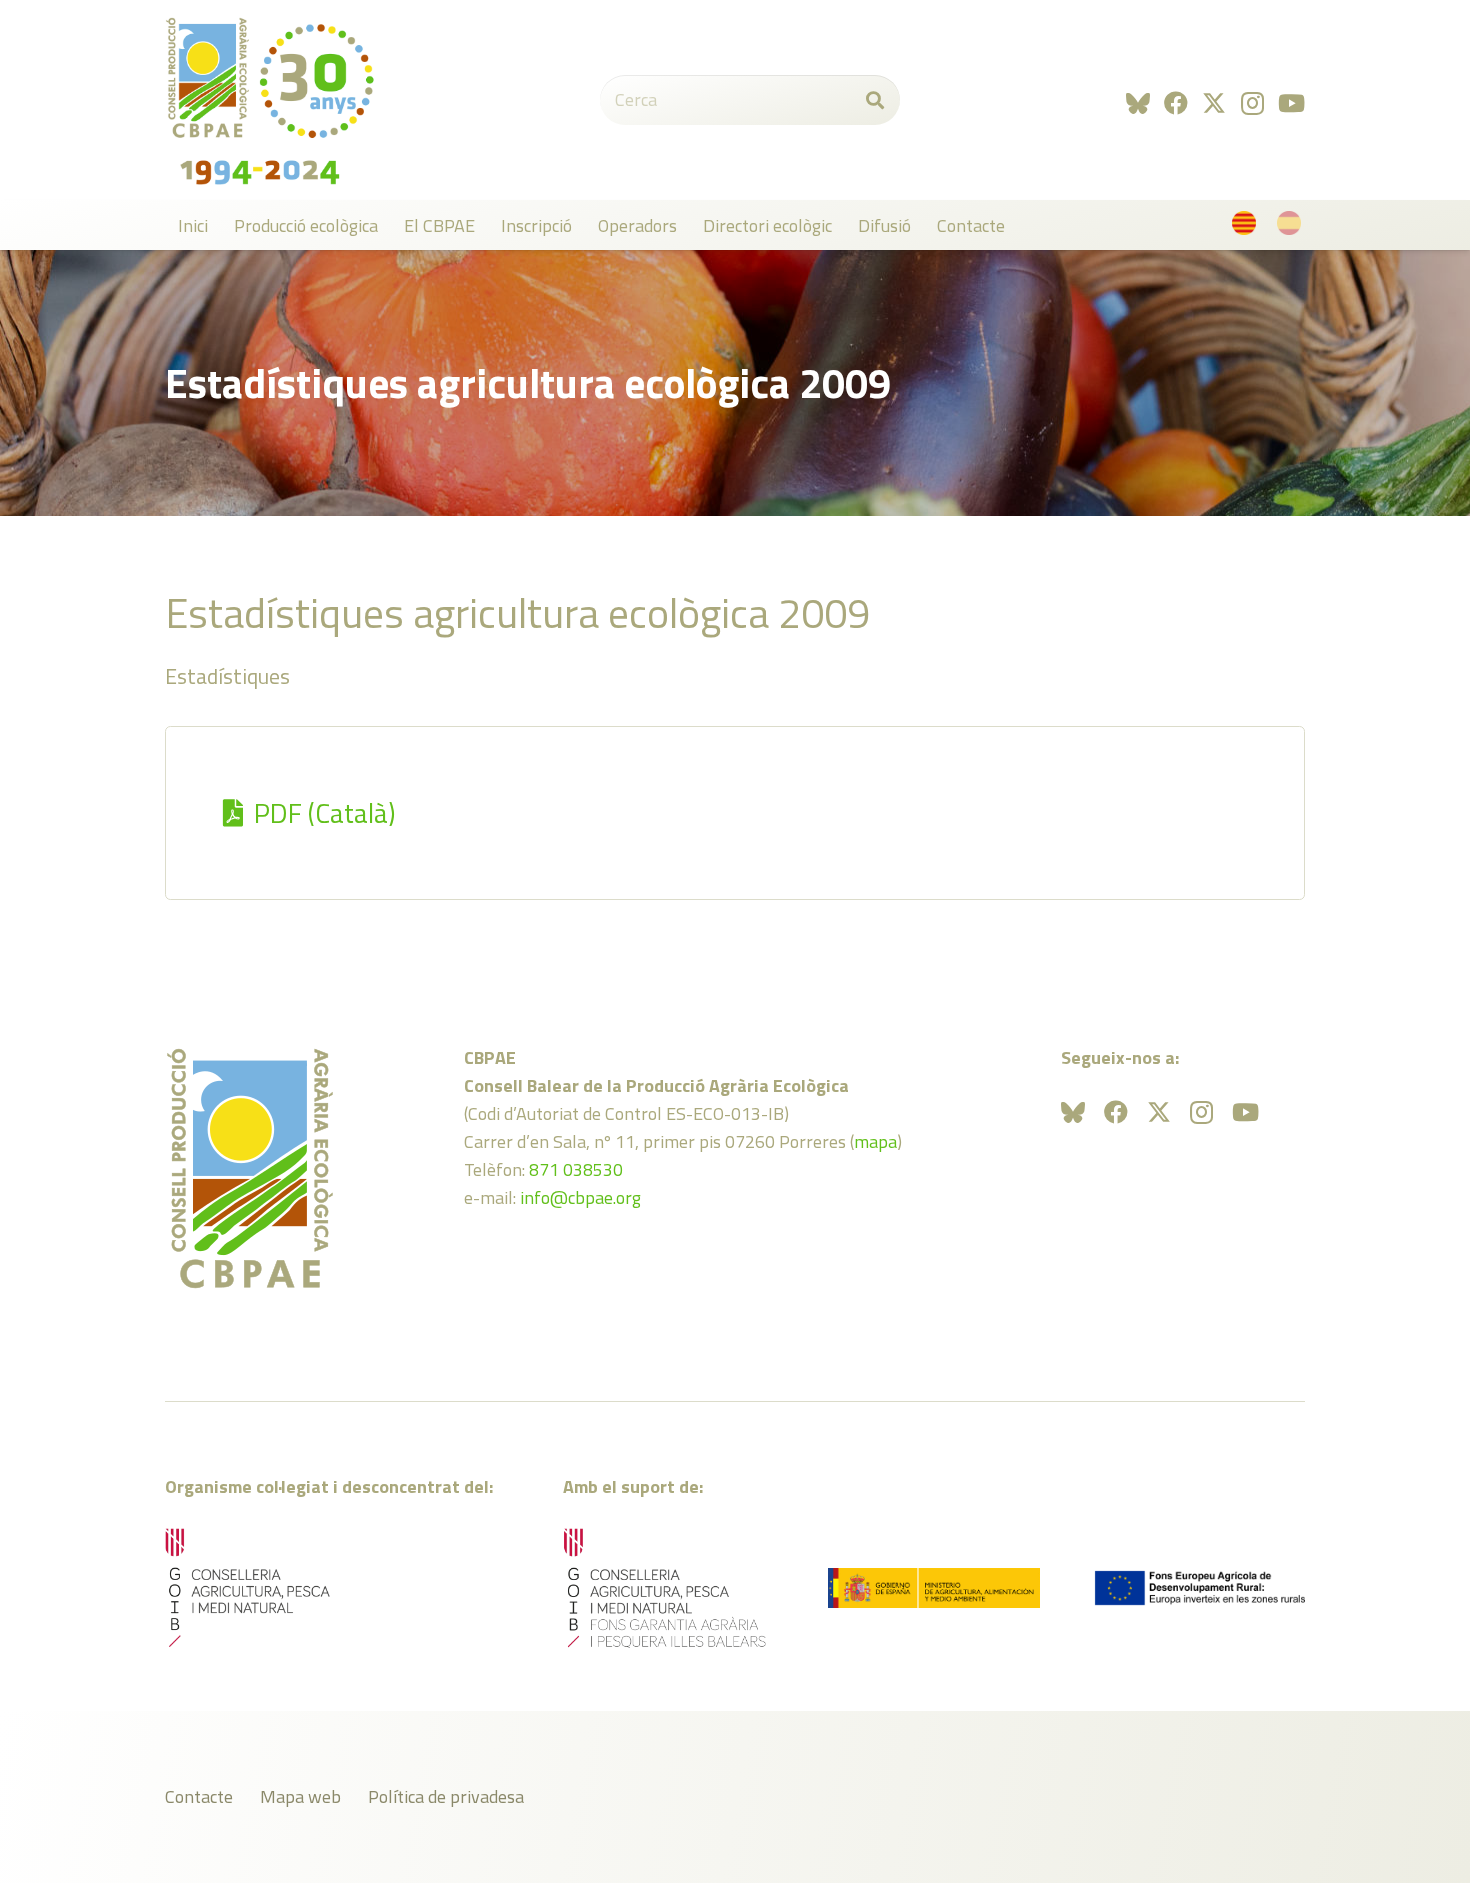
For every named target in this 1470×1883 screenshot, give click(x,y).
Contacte (199, 1796)
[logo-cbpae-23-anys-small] (270, 100)
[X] (1214, 103)
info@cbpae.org (580, 1197)
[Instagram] (1252, 103)
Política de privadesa (446, 1796)
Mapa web (300, 1796)
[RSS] (1138, 103)
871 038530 (576, 1169)
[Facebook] (1176, 103)
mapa (875, 1141)
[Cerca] (875, 100)
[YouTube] (1291, 103)
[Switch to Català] (1247, 227)
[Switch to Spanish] (1292, 227)
